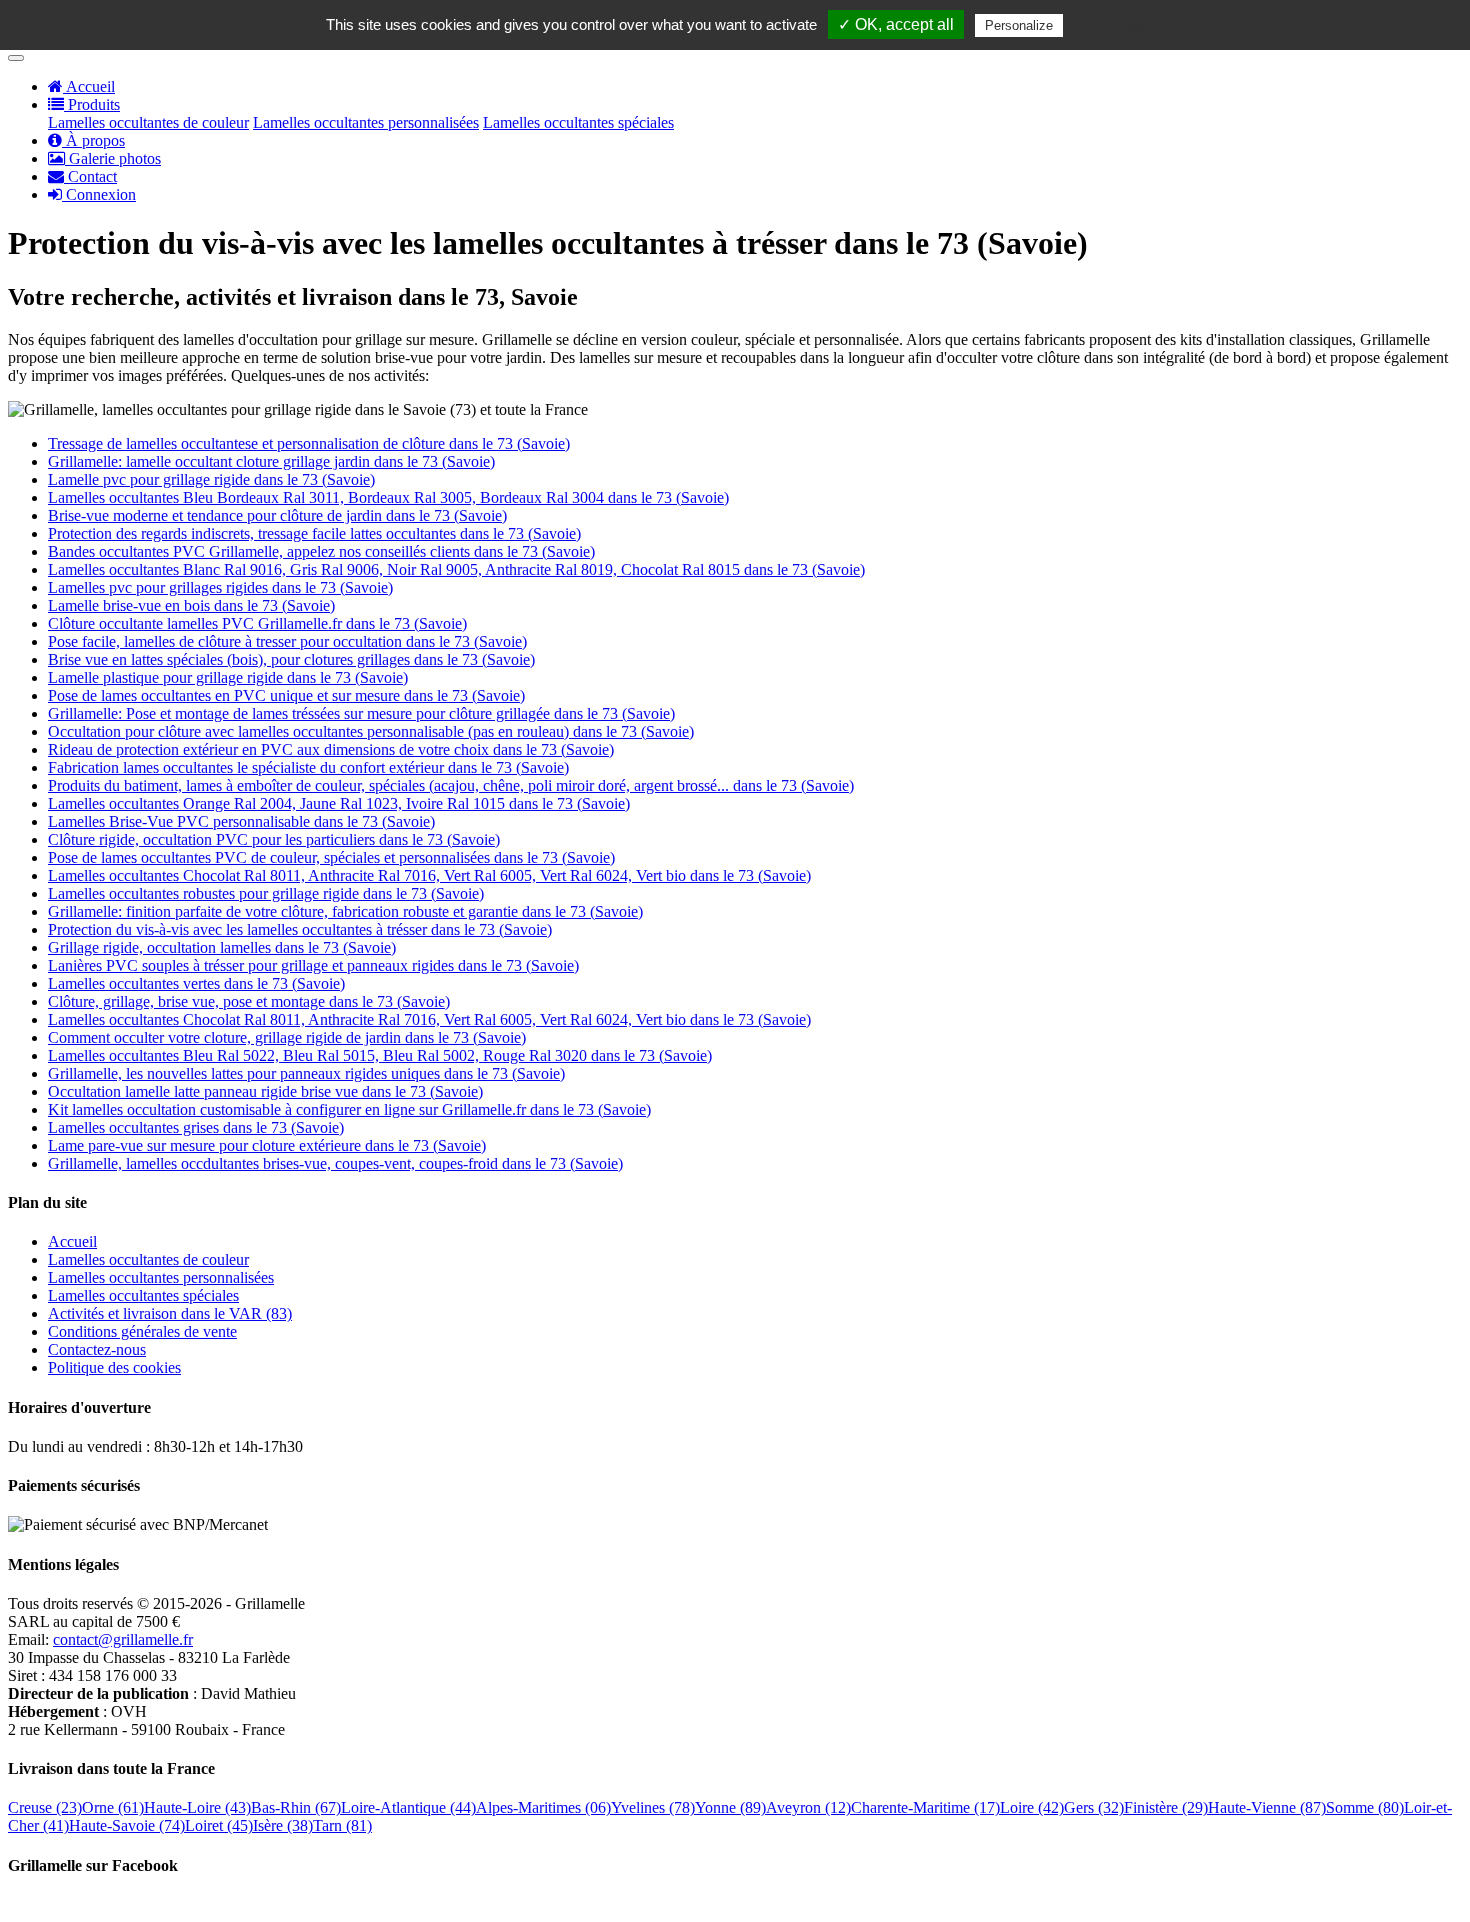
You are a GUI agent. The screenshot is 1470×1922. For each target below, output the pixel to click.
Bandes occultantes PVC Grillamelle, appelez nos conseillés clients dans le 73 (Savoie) (321, 551)
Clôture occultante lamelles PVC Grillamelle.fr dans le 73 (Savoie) (257, 623)
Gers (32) (1094, 1807)
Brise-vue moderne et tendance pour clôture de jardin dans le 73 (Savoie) (277, 515)
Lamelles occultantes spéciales (578, 122)
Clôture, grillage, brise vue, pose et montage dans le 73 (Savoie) (249, 1001)
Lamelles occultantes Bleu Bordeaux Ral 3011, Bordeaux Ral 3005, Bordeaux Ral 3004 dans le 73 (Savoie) (388, 497)
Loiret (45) (219, 1825)
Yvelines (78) (653, 1807)
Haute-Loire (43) (197, 1807)
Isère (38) (283, 1825)
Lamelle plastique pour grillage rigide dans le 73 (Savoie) (228, 677)
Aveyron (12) (808, 1807)
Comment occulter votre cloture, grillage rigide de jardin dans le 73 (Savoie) (287, 1037)
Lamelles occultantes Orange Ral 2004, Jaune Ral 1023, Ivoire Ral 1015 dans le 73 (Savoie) (339, 803)
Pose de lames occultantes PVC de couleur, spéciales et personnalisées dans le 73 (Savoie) (331, 857)
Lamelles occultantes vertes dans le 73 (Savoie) (196, 983)
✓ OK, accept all (896, 24)
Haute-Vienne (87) (1267, 1807)
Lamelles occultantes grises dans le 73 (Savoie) (196, 1127)
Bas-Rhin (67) (296, 1807)
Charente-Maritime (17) (925, 1807)
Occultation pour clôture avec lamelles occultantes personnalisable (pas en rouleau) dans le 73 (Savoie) (371, 731)
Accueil (89, 86)
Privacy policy (1116, 25)
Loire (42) (1032, 1807)
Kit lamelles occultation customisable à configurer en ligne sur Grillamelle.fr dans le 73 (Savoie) (349, 1109)
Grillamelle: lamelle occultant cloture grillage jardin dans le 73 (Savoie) (271, 461)
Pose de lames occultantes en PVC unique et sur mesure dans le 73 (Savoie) (286, 695)
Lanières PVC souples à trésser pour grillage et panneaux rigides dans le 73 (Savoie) (313, 965)
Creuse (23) (45, 1807)
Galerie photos (113, 158)
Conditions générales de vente (142, 1331)
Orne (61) (113, 1807)
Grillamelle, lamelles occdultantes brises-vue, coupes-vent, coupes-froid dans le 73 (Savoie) (335, 1163)
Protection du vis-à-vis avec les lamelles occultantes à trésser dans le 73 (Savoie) (300, 929)
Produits (92, 104)
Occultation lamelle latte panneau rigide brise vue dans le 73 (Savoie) (265, 1091)
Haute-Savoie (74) (127, 1825)
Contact (90, 176)
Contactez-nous (97, 1349)
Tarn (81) (342, 1825)
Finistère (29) (1166, 1807)
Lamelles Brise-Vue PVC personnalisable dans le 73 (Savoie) (241, 821)
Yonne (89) (730, 1807)
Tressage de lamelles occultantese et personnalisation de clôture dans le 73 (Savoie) (309, 443)
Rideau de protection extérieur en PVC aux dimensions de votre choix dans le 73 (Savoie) (331, 749)
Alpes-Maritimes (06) (543, 1807)
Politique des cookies (114, 1367)
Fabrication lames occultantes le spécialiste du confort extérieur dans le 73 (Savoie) (308, 767)
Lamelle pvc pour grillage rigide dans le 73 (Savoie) (211, 479)
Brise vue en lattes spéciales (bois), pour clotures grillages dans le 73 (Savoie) (291, 659)
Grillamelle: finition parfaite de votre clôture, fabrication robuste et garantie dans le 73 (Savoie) (345, 911)
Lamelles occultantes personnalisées (366, 122)
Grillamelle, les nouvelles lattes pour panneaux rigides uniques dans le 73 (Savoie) (306, 1073)
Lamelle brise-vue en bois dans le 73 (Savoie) (191, 605)
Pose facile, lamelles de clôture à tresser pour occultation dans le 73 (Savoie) (287, 641)
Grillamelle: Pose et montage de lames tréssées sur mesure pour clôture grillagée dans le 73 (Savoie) (361, 713)
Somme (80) (1365, 1807)
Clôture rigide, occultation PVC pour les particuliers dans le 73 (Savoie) (274, 839)
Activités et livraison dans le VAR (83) (170, 1313)
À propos (93, 140)
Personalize (1019, 25)
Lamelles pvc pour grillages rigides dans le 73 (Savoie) (220, 587)
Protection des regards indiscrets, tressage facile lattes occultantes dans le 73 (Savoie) (314, 533)
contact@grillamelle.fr (123, 1639)
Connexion (99, 194)
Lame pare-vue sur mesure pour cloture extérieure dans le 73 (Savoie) (267, 1145)
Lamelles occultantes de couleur (148, 122)
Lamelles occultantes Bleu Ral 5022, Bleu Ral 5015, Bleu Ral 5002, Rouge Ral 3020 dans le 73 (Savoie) (380, 1055)
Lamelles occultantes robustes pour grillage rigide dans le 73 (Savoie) (266, 893)
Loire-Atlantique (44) (408, 1807)
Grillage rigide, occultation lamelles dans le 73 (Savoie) (222, 947)
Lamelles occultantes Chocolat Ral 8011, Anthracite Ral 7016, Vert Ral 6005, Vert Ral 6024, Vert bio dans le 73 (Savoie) (429, 875)
